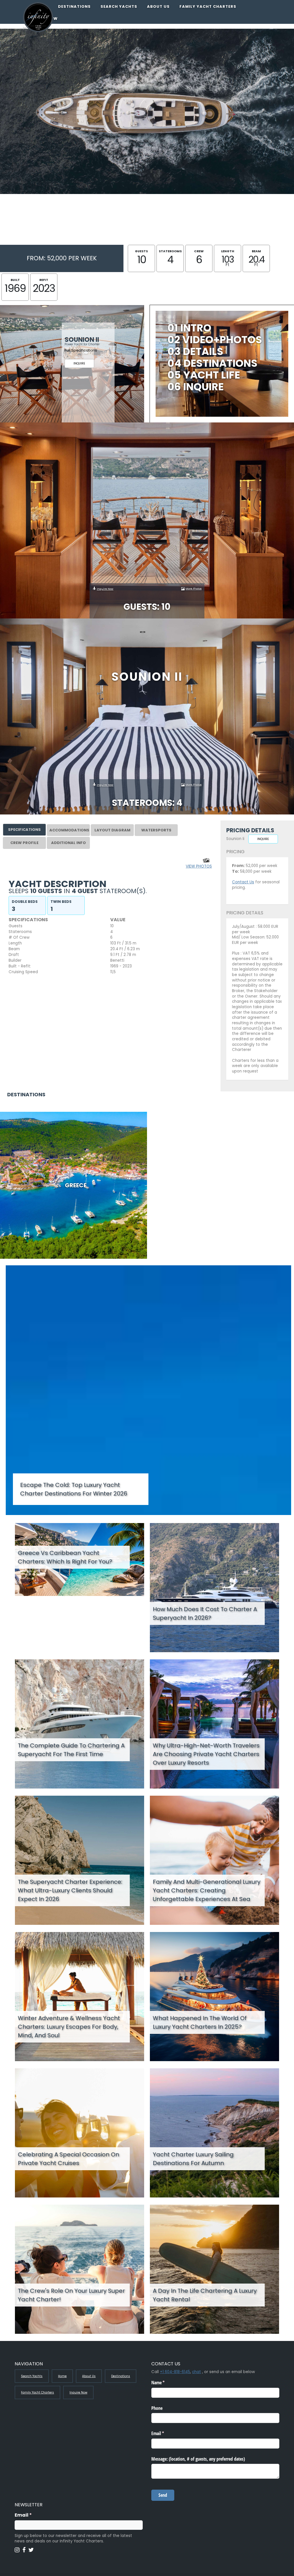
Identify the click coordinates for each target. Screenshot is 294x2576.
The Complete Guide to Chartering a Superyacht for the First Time (71, 1750)
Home (62, 2376)
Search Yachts (119, 6)
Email (34, 2515)
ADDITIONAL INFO (68, 843)
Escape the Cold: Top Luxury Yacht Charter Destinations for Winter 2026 (74, 1489)
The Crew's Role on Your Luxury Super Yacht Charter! (71, 2295)
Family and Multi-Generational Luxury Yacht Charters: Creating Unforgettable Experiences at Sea (207, 1890)
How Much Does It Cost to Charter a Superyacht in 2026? (205, 1613)
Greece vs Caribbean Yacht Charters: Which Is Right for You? (65, 1557)
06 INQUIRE (196, 387)
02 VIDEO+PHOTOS (215, 340)
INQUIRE (79, 363)
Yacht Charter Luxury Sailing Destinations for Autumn (193, 2159)
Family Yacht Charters (208, 6)
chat (197, 2372)
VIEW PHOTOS (199, 866)
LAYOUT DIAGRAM (112, 830)
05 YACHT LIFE (204, 375)
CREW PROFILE (24, 843)
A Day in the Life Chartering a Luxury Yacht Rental (205, 2295)
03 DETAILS (195, 351)
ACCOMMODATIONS (69, 830)
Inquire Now (105, 589)
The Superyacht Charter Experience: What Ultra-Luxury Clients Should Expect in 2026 (70, 1890)
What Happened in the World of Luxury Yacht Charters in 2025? (200, 2022)
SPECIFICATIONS (24, 830)
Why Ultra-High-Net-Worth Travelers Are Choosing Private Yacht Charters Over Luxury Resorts (206, 1754)
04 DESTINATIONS (212, 363)
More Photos (194, 588)
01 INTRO (189, 328)
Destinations (74, 6)
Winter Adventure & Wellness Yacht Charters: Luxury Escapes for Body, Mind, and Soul (69, 2027)
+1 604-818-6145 (175, 2372)
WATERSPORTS (156, 830)
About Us (158, 6)
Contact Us (243, 882)
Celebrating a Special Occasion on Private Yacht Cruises (68, 2159)
